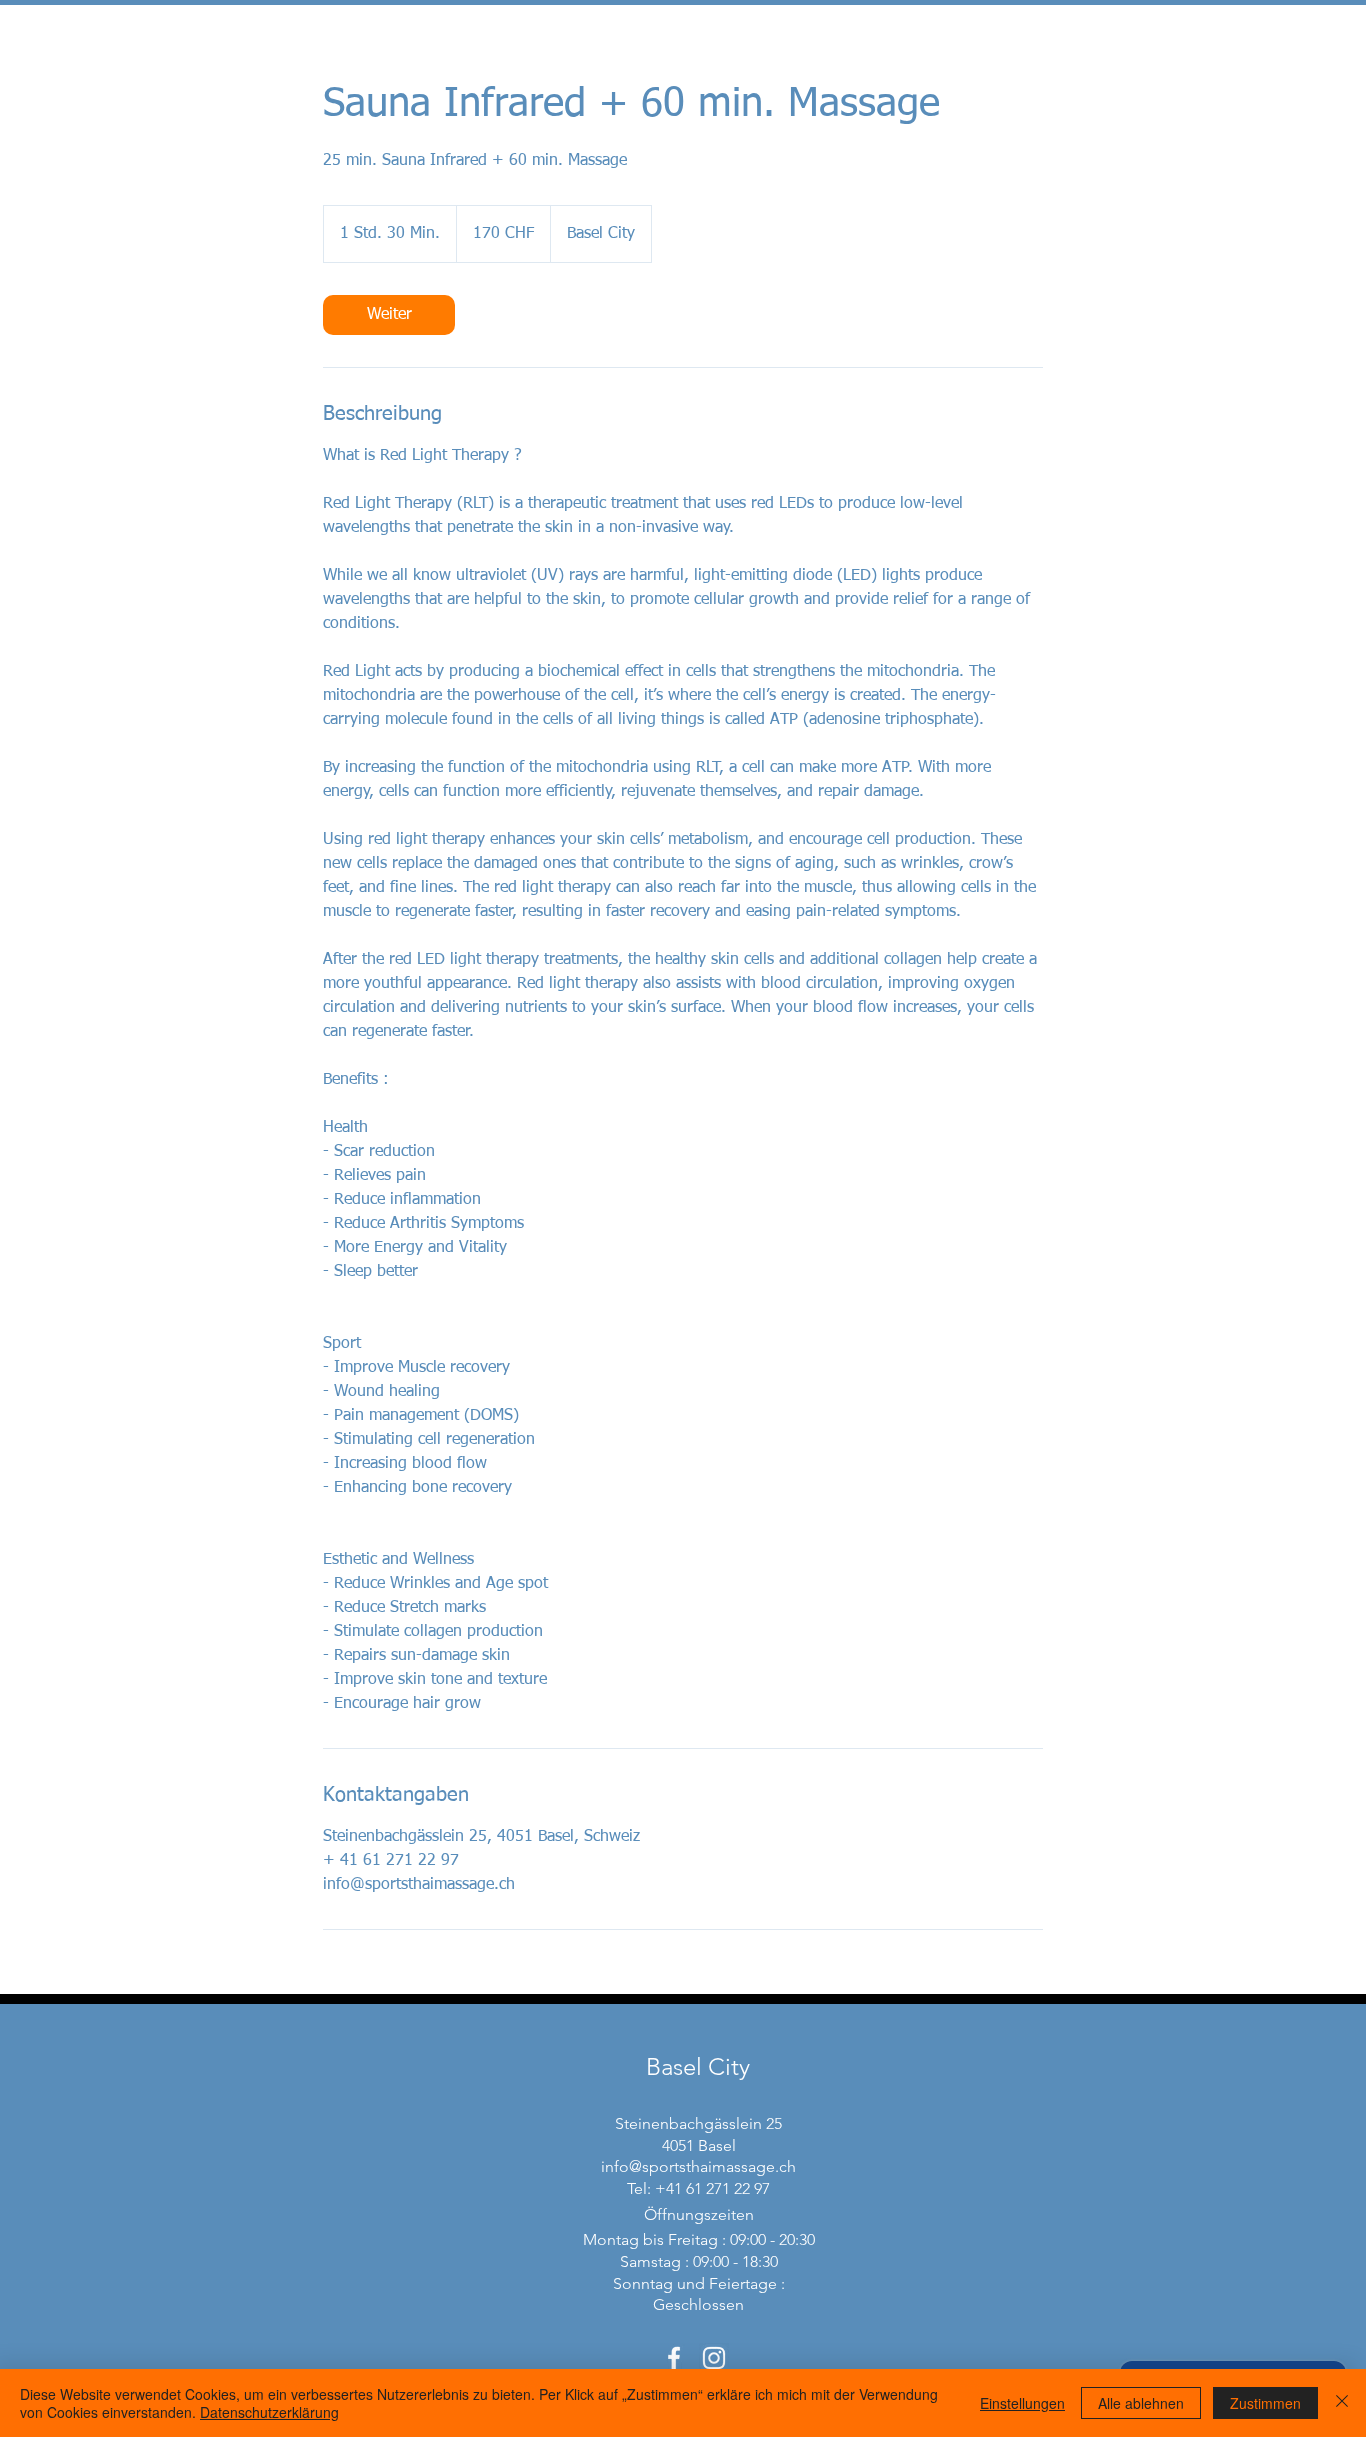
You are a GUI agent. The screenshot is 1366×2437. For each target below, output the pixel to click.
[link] (389, 315)
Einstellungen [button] (1022, 2403)
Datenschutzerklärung (269, 2412)
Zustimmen (1265, 2403)
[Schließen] (1342, 2403)
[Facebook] (674, 2358)
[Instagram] (714, 2358)
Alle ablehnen (1141, 2403)
